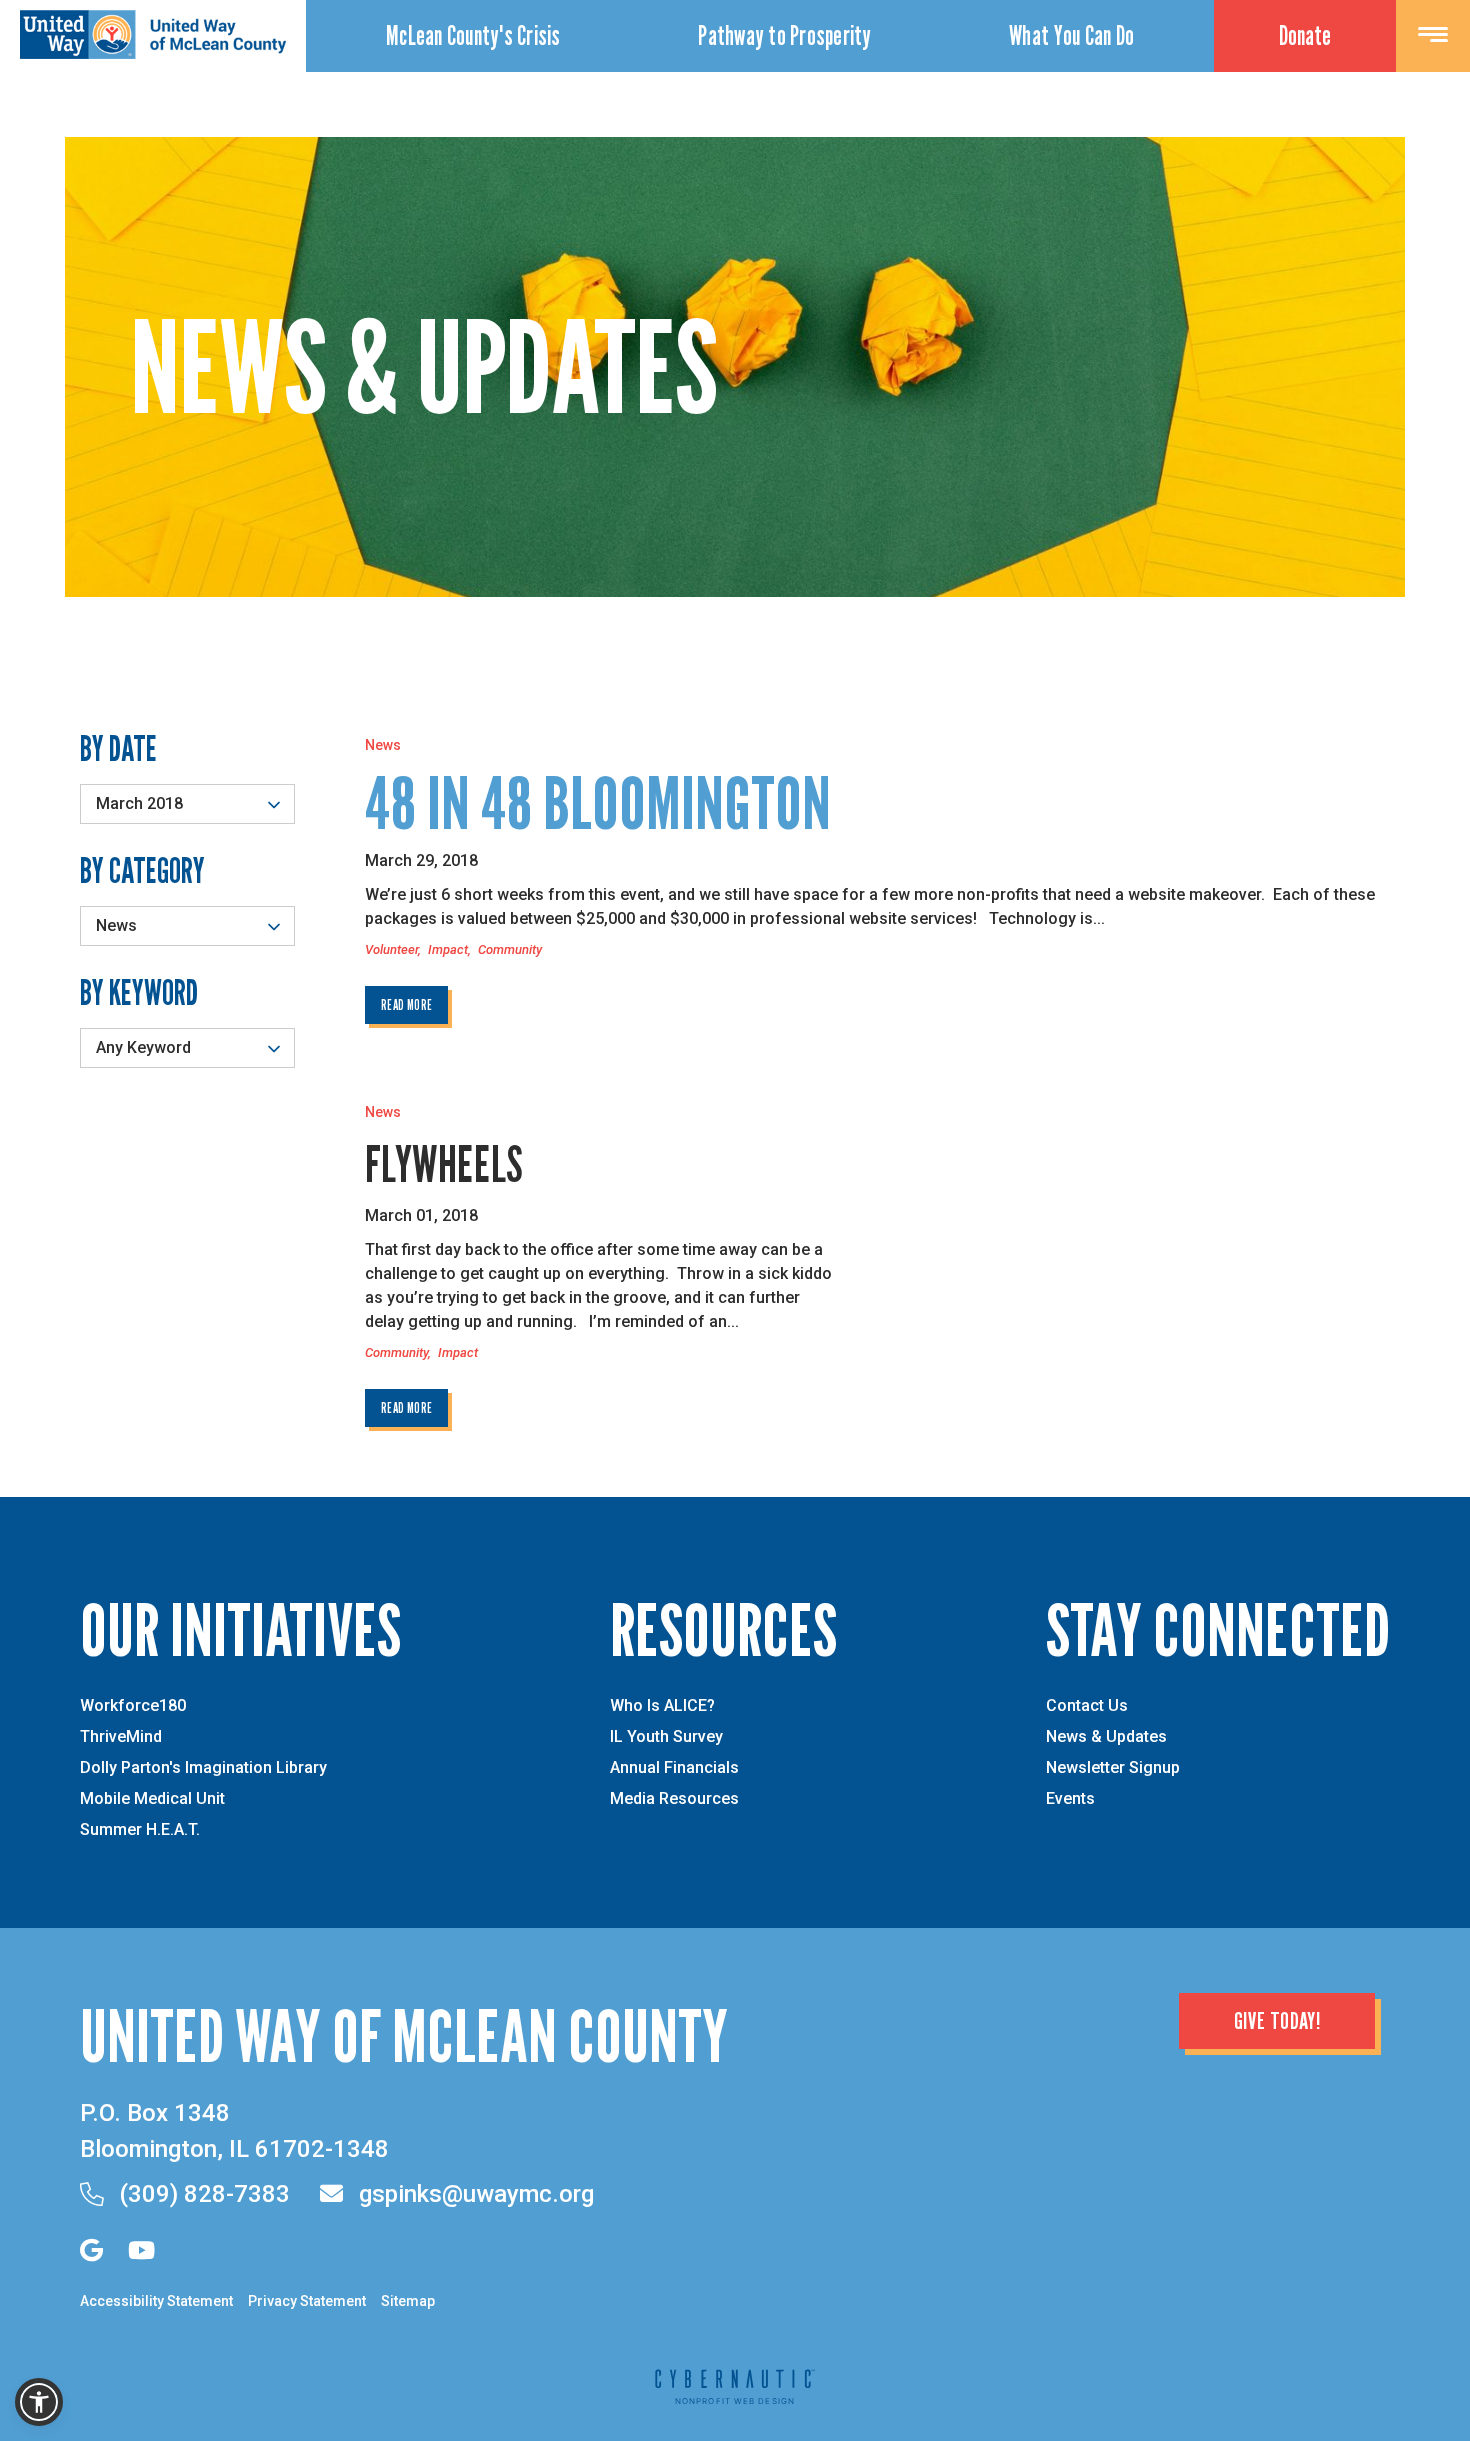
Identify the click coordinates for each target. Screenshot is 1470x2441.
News (383, 745)
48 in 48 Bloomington (598, 803)
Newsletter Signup (1113, 1768)
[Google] (91, 2250)
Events (1070, 1799)
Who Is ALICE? (662, 1706)
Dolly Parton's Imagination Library (203, 1768)
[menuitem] (473, 36)
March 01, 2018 (421, 1215)
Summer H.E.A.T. (140, 1830)
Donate (1305, 35)
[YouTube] (141, 2250)
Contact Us (1087, 1706)
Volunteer (391, 949)
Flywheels (444, 1164)
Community (510, 949)
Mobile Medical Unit (152, 1799)
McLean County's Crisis (473, 35)
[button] (39, 2402)
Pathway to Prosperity (784, 35)
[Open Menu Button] (1433, 36)
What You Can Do (1071, 35)
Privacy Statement (307, 2301)
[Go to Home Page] (153, 53)
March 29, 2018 (421, 860)
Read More (406, 1004)
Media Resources (674, 1799)
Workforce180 (133, 1706)
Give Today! (1277, 2020)
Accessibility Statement (156, 2301)
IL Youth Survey (666, 1737)
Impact (448, 949)
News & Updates (1106, 1737)
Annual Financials (674, 1768)
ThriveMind (121, 1737)
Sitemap (408, 2301)
